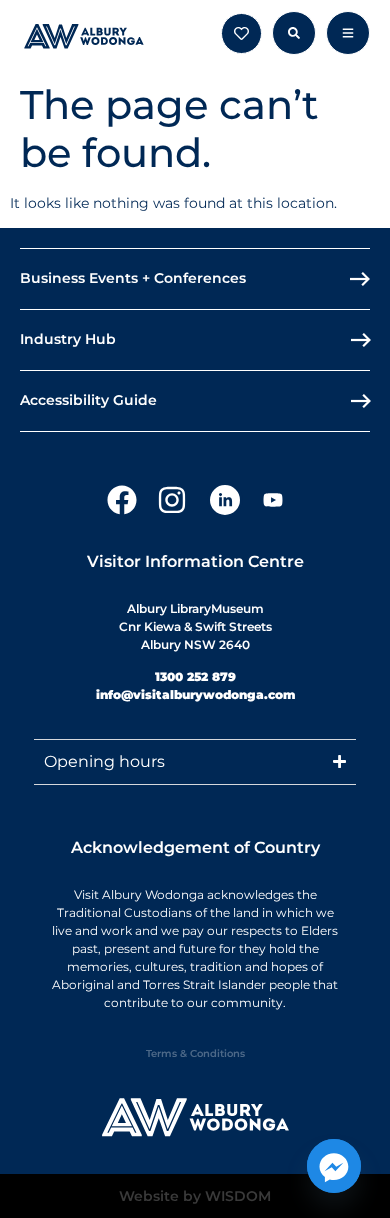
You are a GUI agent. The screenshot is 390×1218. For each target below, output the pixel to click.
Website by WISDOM (195, 1196)
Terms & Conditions (195, 1053)
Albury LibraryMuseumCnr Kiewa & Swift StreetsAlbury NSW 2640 (195, 626)
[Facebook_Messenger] (334, 1166)
